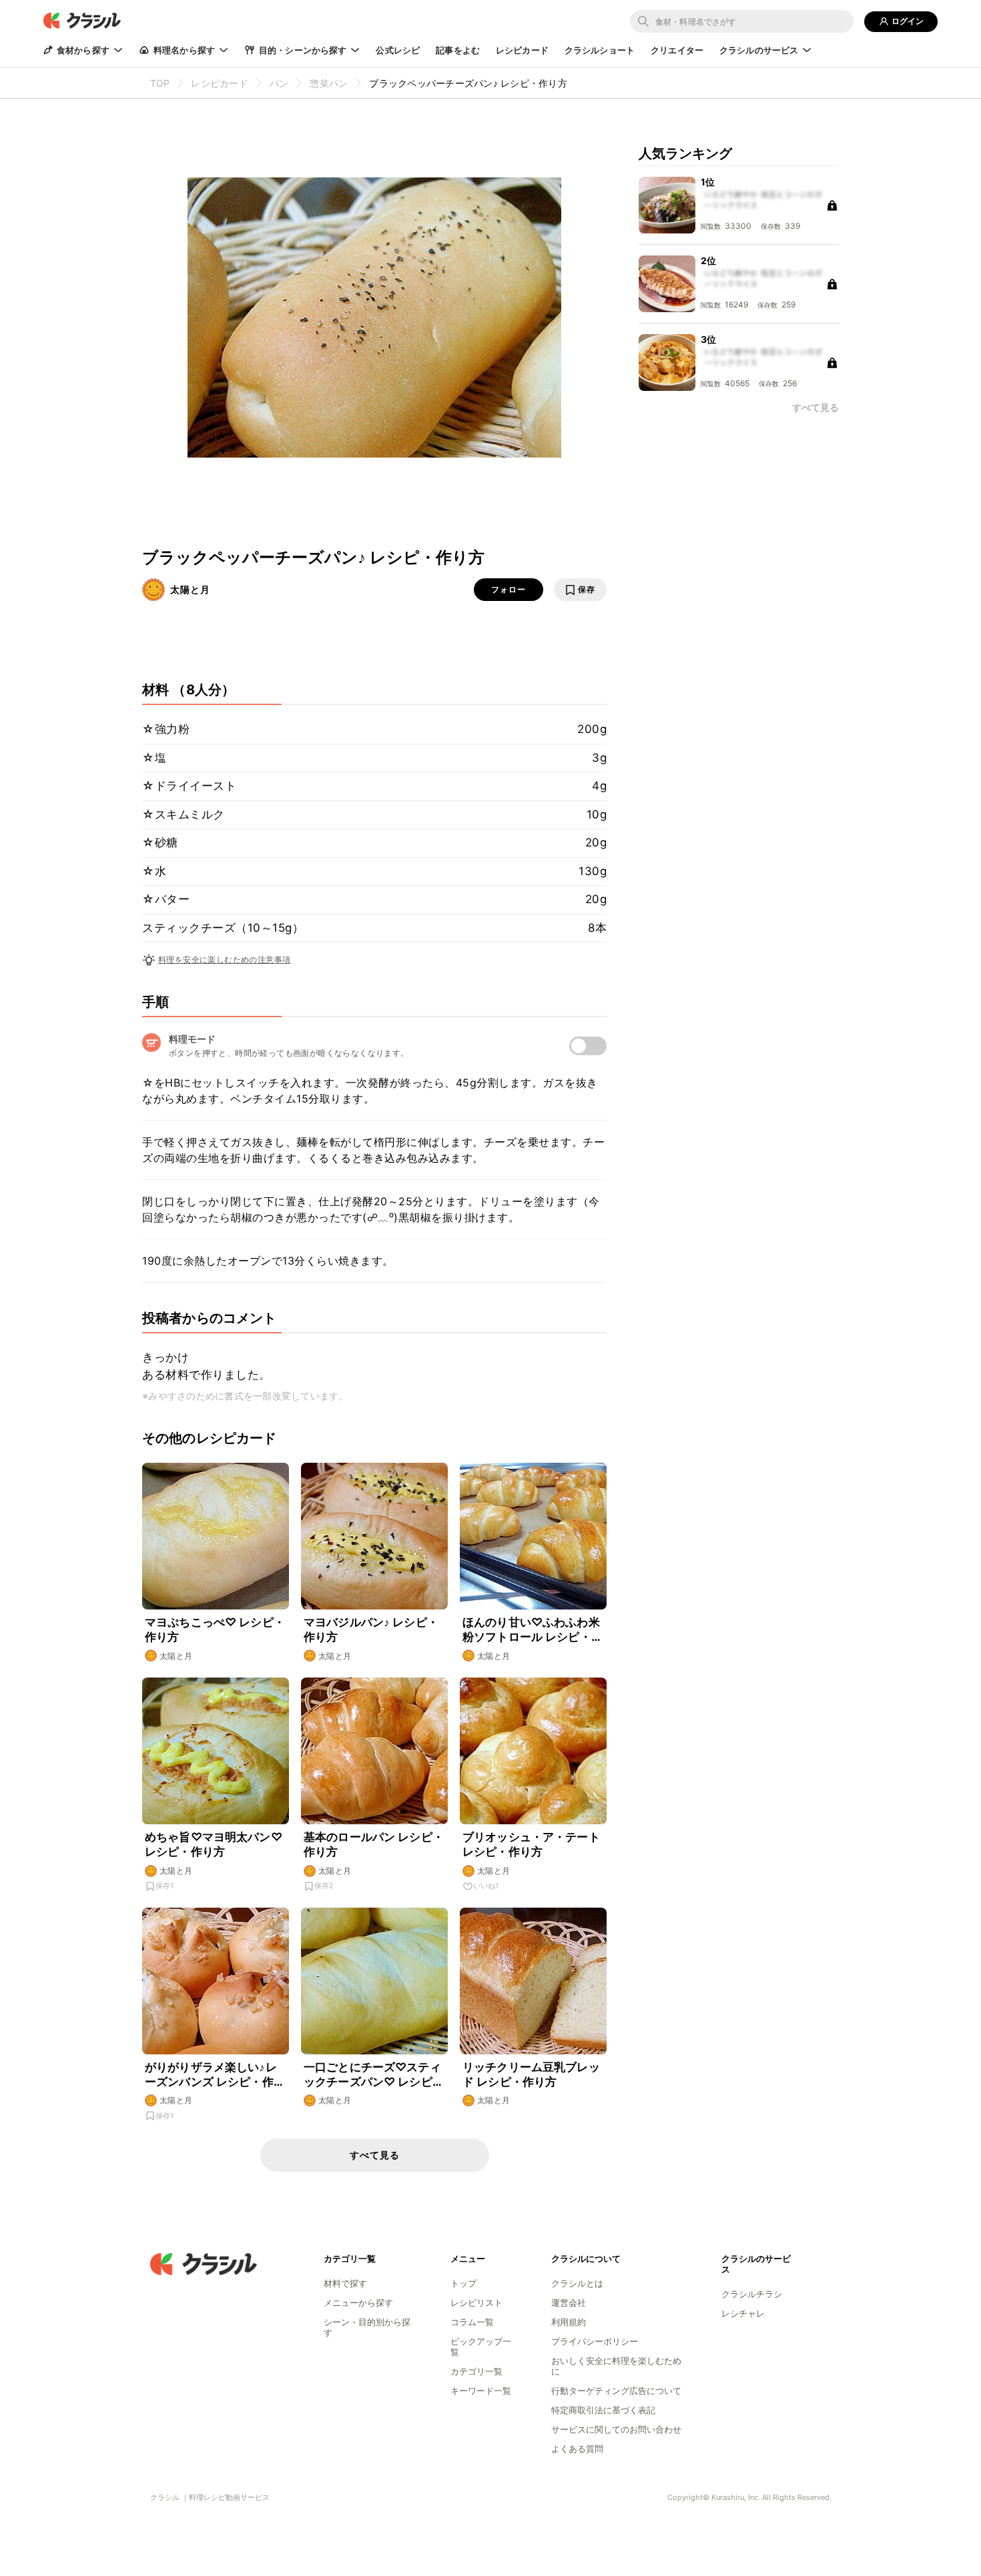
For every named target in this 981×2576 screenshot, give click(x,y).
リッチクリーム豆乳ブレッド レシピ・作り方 (531, 2074)
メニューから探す (358, 2303)
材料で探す (345, 2283)
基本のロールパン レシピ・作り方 (374, 1844)
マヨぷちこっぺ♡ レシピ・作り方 (215, 1630)
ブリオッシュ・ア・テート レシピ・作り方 (531, 1844)
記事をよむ (458, 50)
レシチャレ (743, 2313)
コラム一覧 (472, 2322)
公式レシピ (398, 50)
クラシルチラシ (752, 2294)
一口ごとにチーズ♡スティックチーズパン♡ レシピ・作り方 (374, 2075)
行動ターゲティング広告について (616, 2391)
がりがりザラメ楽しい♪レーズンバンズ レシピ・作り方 (215, 2075)
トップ (463, 2283)
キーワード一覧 (481, 2391)
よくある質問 (577, 2449)
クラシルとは (577, 2283)
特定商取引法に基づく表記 (603, 2410)
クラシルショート (600, 50)
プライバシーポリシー (595, 2341)
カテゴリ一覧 (476, 2371)
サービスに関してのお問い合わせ (616, 2429)
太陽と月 (190, 589)
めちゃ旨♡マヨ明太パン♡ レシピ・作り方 (214, 1844)
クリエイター (677, 50)
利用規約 (569, 2322)
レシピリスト (476, 2303)
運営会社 (569, 2303)
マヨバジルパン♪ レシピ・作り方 (371, 1630)
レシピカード (522, 50)
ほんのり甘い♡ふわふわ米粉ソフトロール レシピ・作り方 (533, 1630)
